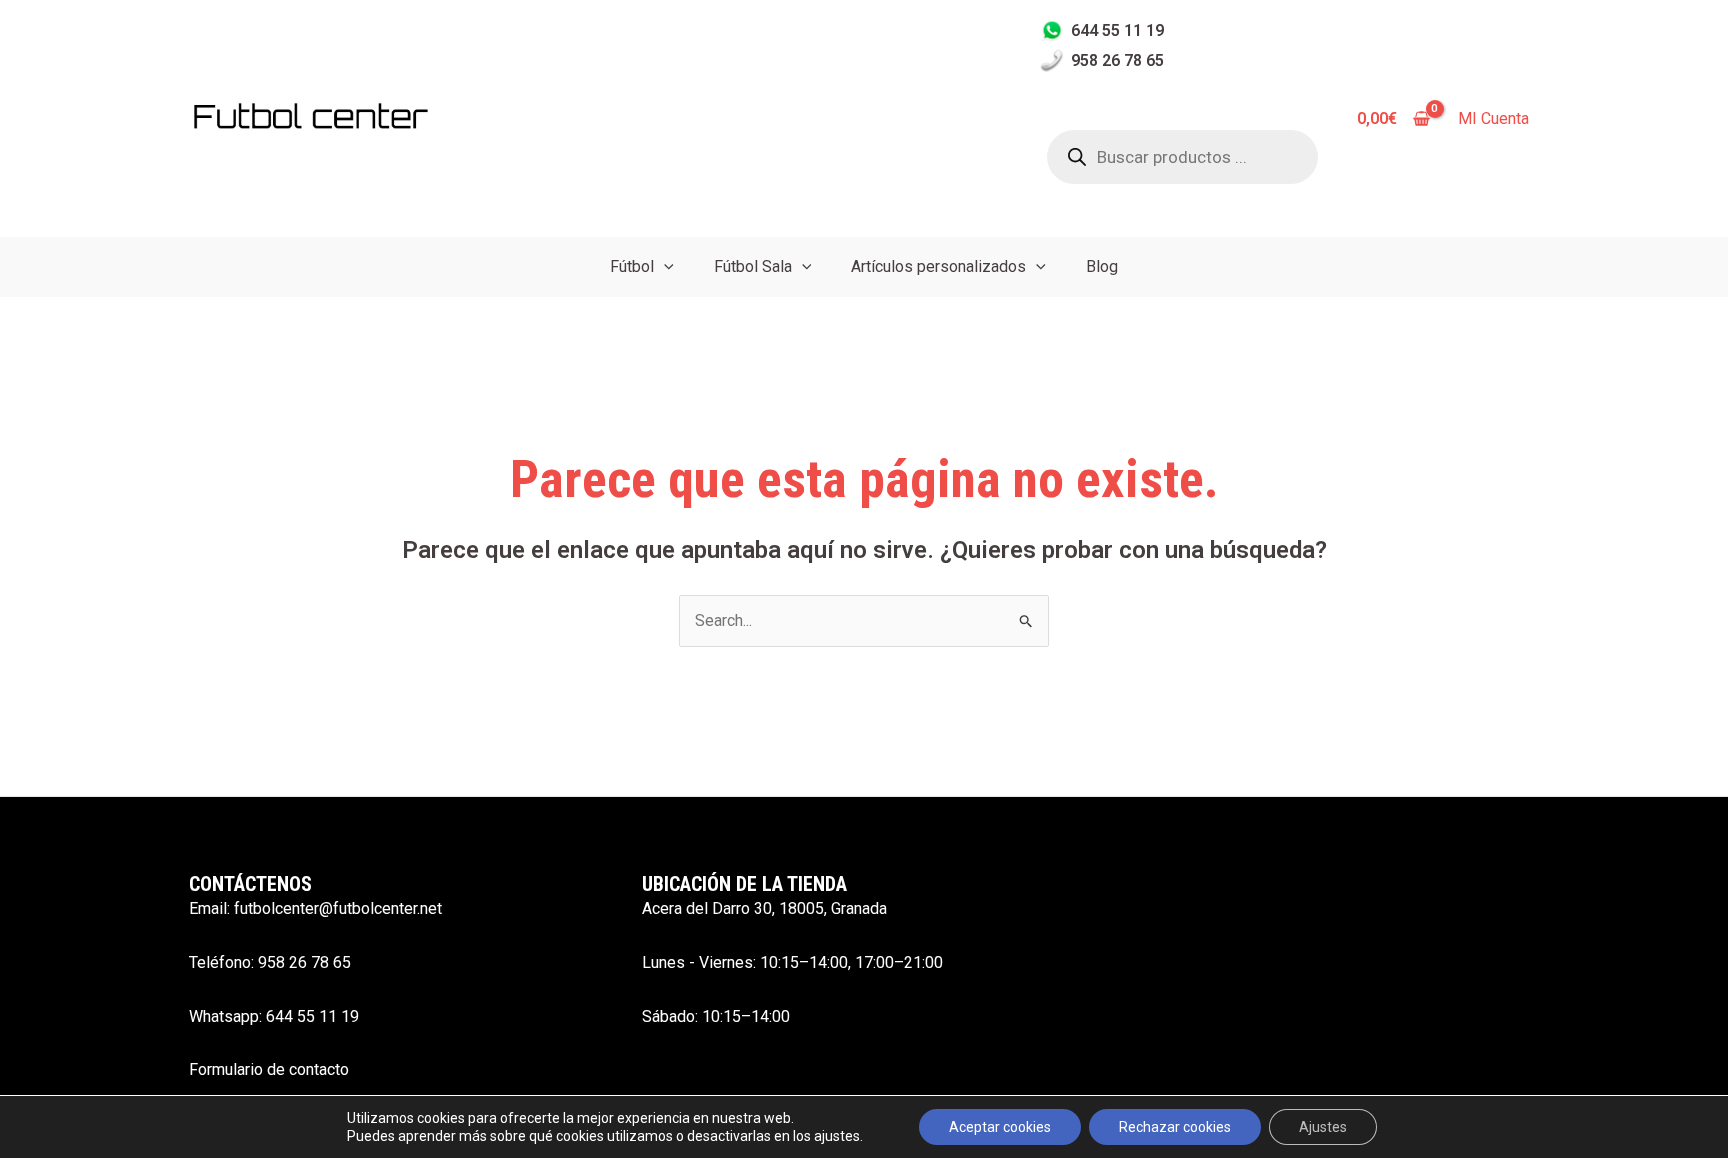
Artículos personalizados (938, 266)
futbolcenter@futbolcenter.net (338, 908)
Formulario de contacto (269, 1069)
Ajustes (1323, 1127)
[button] (664, 266)
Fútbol (632, 266)
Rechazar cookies (1175, 1127)
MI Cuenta (1493, 118)
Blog (1102, 266)
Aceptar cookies (1000, 1127)
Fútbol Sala (753, 266)
